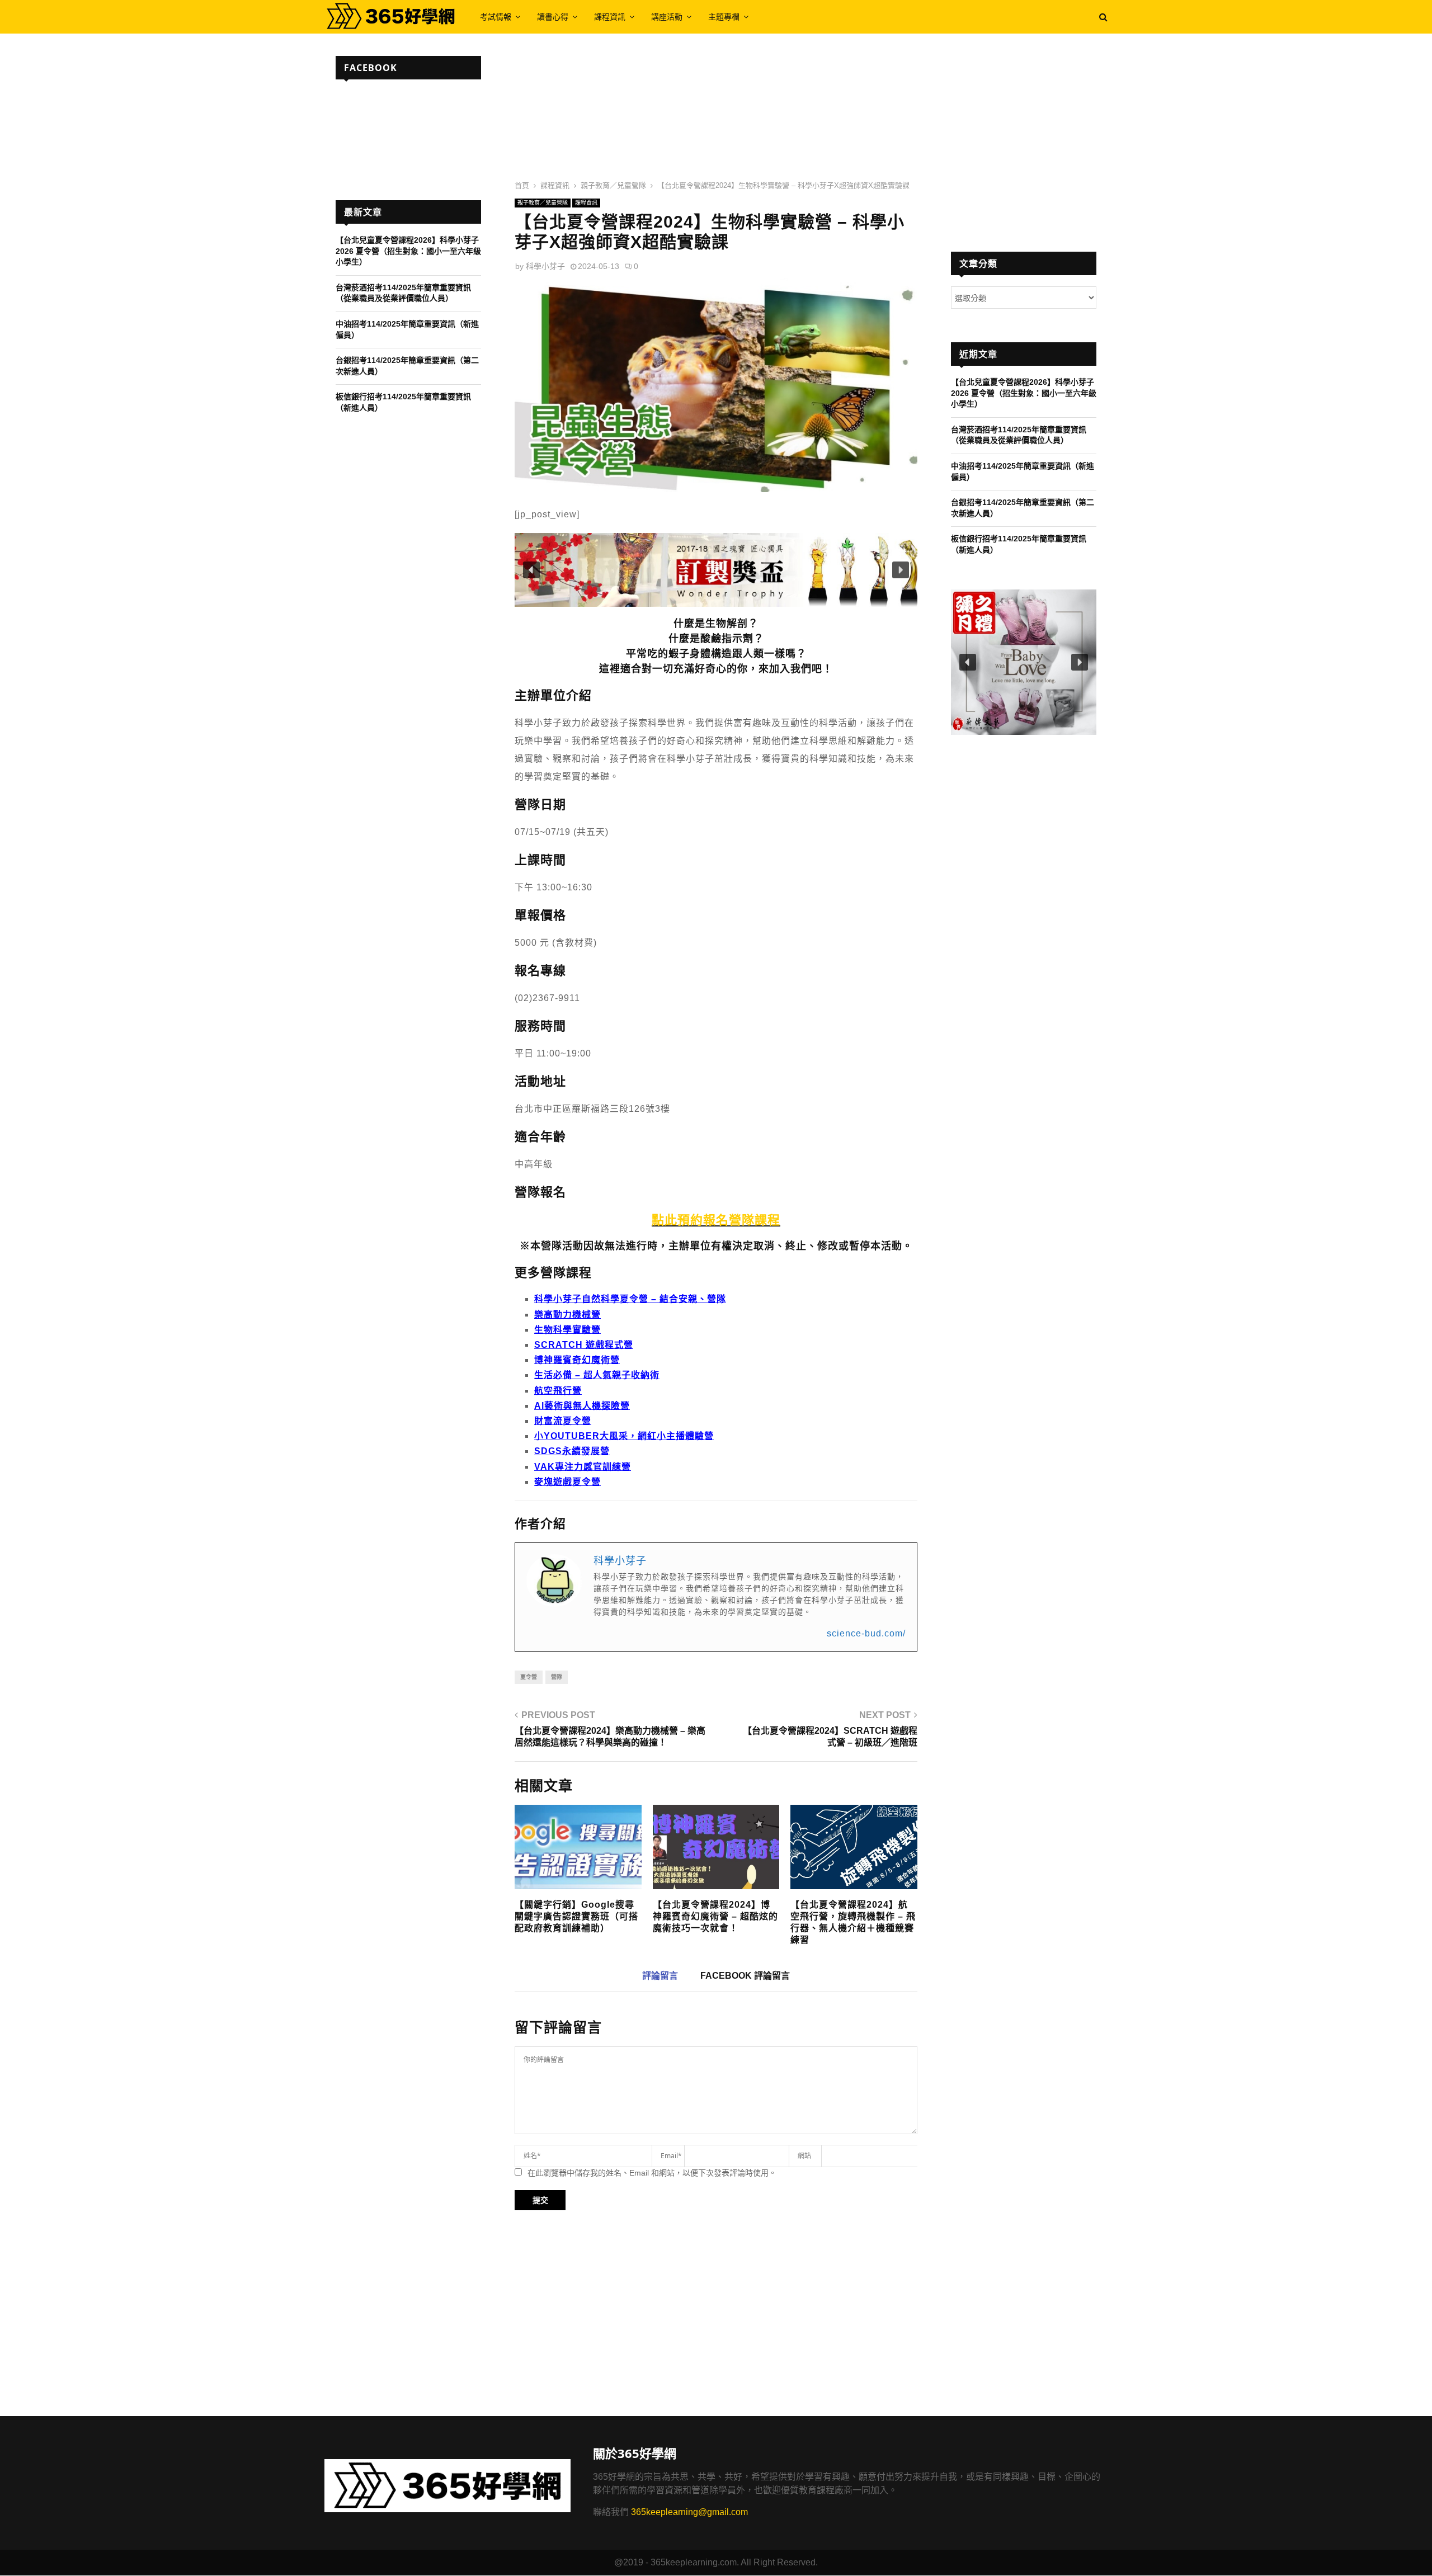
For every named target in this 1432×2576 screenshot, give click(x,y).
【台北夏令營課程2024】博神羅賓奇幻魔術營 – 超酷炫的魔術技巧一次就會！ (715, 1916)
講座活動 (667, 16)
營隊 (557, 1677)
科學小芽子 (545, 266)
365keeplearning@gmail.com (689, 2512)
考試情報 (496, 16)
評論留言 (660, 1976)
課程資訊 (610, 16)
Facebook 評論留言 (745, 1976)
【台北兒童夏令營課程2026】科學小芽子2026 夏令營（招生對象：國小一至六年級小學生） (408, 251)
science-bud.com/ (866, 1633)
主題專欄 (724, 16)
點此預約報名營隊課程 (716, 1220)
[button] (716, 570)
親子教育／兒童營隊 (543, 203)
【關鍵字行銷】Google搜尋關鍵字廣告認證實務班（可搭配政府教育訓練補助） (576, 1916)
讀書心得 (553, 16)
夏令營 (529, 1677)
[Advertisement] (716, 112)
